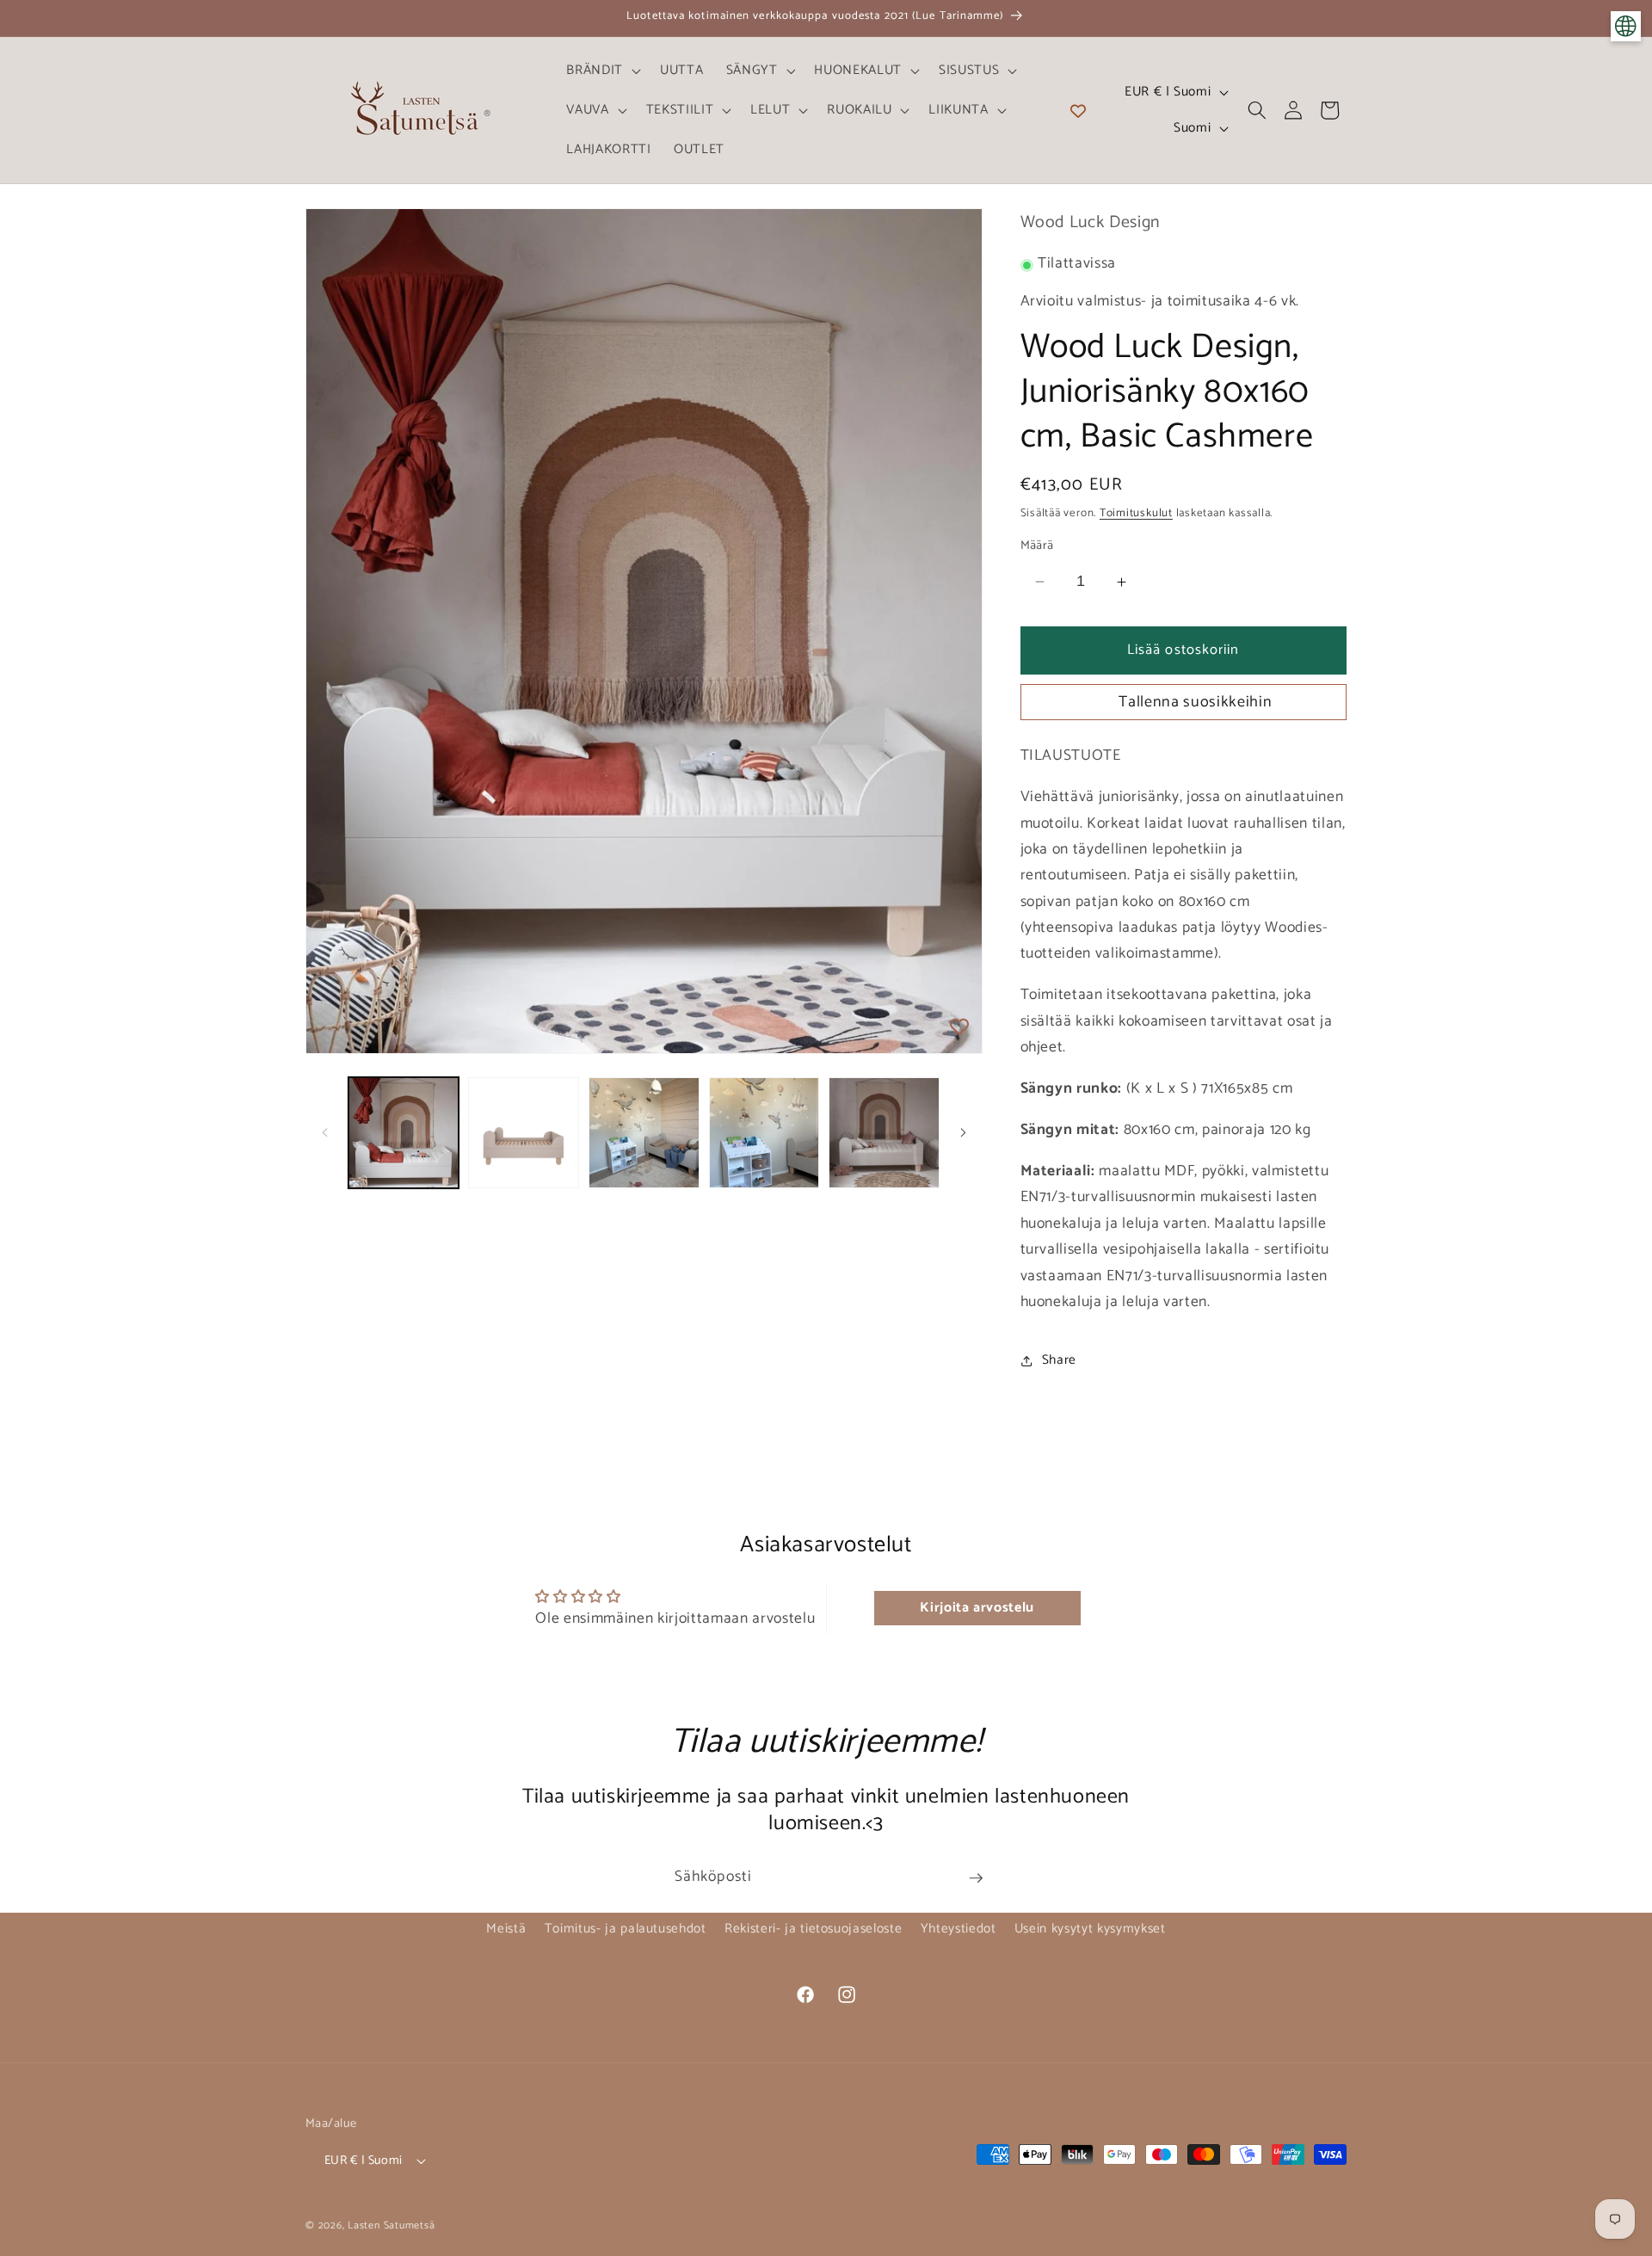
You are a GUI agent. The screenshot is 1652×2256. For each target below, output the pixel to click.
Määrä (1037, 546)
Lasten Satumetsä (391, 2226)
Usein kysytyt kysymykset (1090, 1929)
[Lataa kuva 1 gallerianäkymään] (404, 1133)
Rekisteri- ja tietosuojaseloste (813, 1929)
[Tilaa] (976, 1878)
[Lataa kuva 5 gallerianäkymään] (884, 1133)
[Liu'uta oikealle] (964, 1133)
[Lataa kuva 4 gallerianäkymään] (764, 1133)
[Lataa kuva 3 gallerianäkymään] (644, 1133)
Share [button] (1059, 1360)
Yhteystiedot (959, 1929)
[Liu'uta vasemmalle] (324, 1133)
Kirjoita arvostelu (977, 1608)
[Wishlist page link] (1078, 110)
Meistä (506, 1929)
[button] (602, 71)
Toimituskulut (1136, 513)
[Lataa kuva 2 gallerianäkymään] (524, 1133)
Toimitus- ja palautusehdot (626, 1929)
